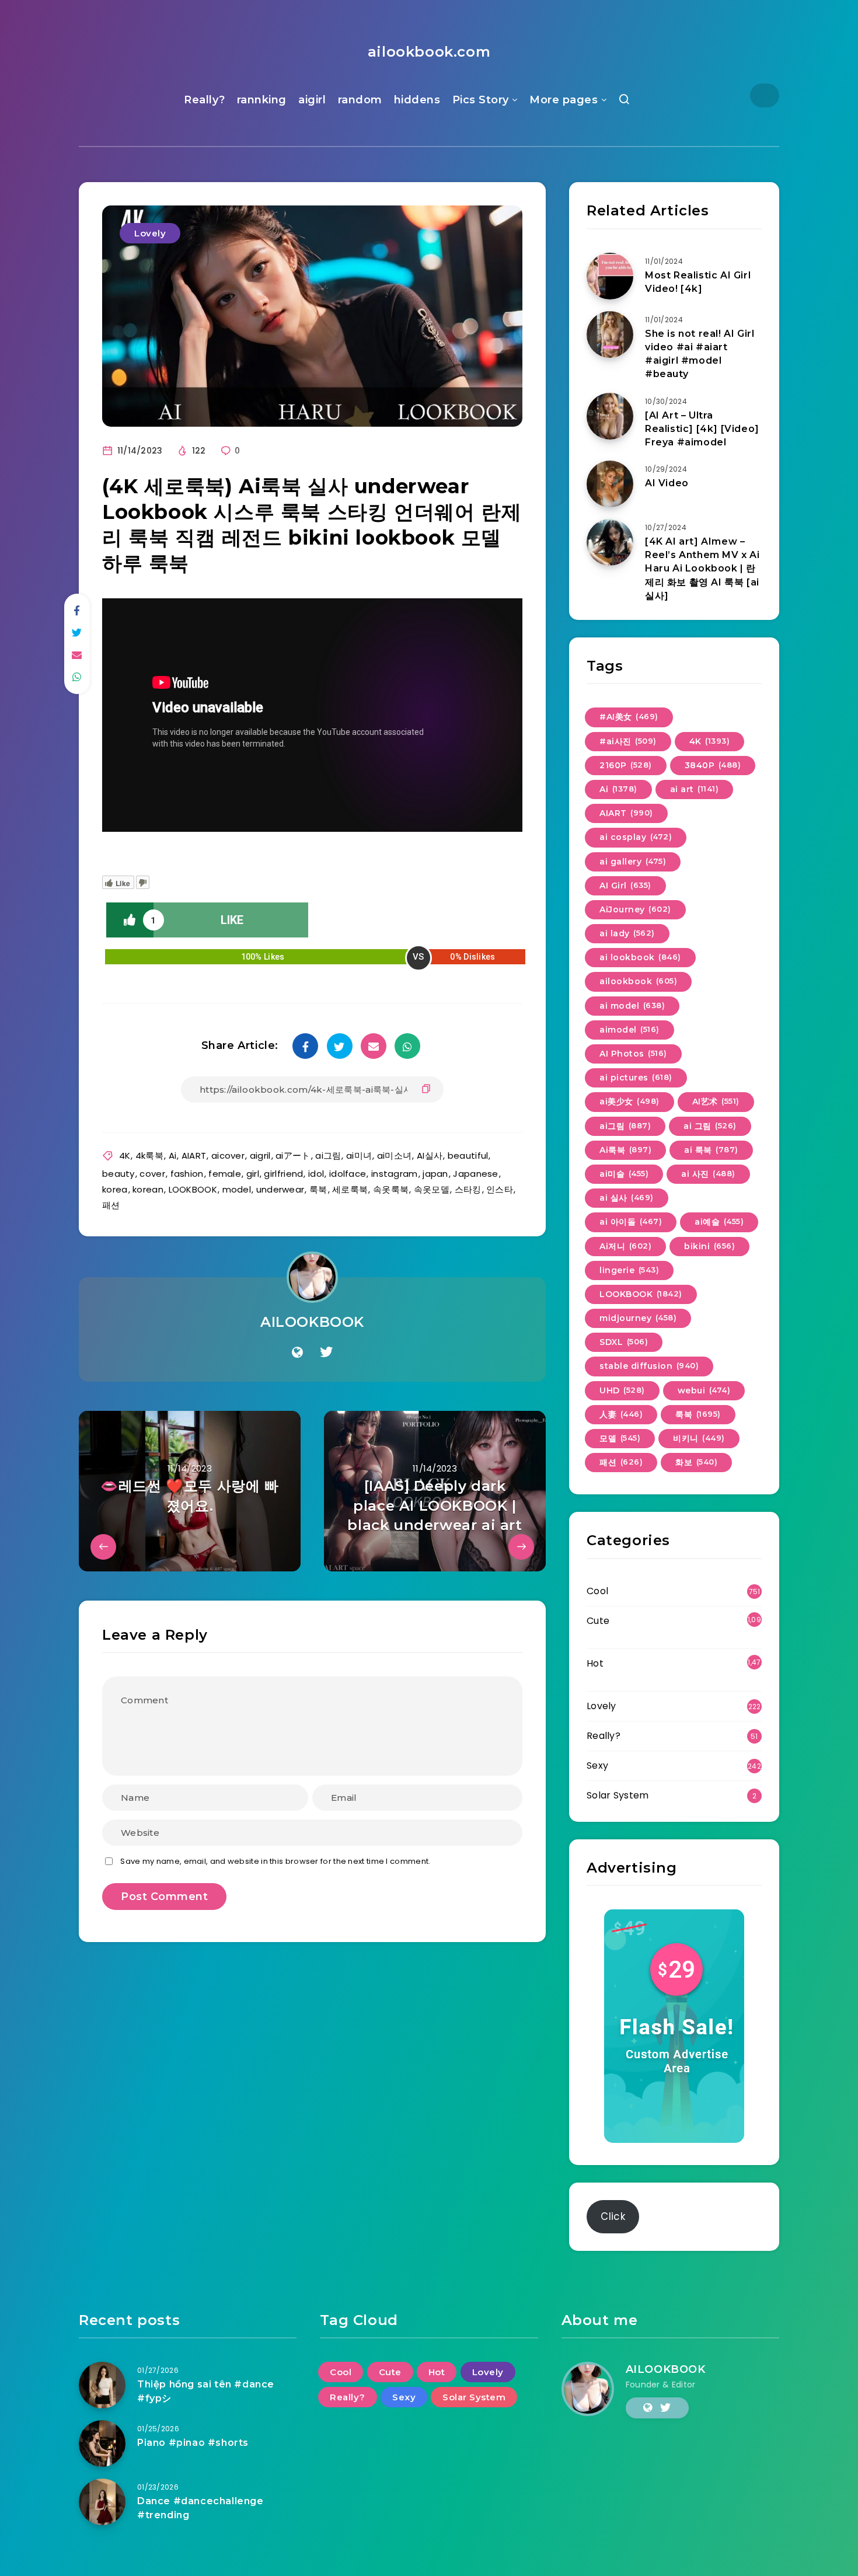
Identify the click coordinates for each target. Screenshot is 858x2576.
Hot (595, 1663)
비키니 (699, 1438)
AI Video (667, 483)
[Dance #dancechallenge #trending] (102, 2502)
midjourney (638, 1318)
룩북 (318, 1189)
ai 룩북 (711, 1150)
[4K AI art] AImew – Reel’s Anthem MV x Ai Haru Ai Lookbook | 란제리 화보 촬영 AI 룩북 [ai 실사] (702, 569)
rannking (262, 100)
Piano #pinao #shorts (193, 2443)
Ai (173, 1155)
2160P (626, 765)
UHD (622, 1390)
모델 (620, 1438)
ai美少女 (629, 1101)
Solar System (618, 1795)
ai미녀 (359, 1155)
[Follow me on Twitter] (326, 1353)
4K (125, 1155)
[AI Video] (610, 484)
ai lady (627, 933)
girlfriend (283, 1174)
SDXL (624, 1342)
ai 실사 (627, 1198)
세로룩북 (350, 1189)
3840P (713, 765)
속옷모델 (432, 1189)
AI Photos (633, 1054)
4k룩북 (149, 1155)
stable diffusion (649, 1366)
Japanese (475, 1174)
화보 (696, 1462)
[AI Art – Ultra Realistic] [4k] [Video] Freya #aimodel (702, 429)
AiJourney (635, 909)
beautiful (468, 1155)
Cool (597, 1591)
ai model (632, 1006)
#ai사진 (628, 741)
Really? (205, 100)
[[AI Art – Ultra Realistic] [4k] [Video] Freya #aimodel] (610, 416)
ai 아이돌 (631, 1222)
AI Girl (625, 886)
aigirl (312, 100)
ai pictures (636, 1078)
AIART (194, 1155)
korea (115, 1189)
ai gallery (633, 862)
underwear (280, 1189)
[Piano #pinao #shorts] (102, 2443)
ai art (695, 789)
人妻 (621, 1414)
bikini (709, 1246)
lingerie (629, 1270)
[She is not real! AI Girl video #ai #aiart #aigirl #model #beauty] (610, 334)
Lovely (150, 233)
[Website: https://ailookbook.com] (297, 1353)
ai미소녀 (395, 1155)
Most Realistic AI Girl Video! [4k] (698, 282)
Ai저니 (625, 1246)
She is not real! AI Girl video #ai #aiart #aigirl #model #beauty (700, 354)
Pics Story (481, 100)
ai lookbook (640, 957)
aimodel (629, 1030)
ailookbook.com (429, 52)
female (225, 1174)
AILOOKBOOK (312, 1322)
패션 (111, 1205)
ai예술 (719, 1222)
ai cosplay (636, 837)
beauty (118, 1174)
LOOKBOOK (193, 1189)
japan (435, 1174)
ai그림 (328, 1155)
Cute (598, 1621)
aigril (260, 1155)
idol (316, 1174)
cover (152, 1174)
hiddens (417, 100)
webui (704, 1390)
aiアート (293, 1155)
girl (253, 1174)
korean (148, 1189)
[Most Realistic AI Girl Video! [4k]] (610, 276)
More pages (564, 100)
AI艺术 (716, 1101)
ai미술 (624, 1174)
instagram (395, 1174)
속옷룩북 (391, 1189)
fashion (187, 1174)
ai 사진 (708, 1174)
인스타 (500, 1189)
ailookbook (638, 981)
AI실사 (430, 1155)
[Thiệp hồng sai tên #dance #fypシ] (102, 2385)
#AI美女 (629, 717)
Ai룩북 (625, 1150)
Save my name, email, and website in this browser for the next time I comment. (275, 1861)
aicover (228, 1155)
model (237, 1189)
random (360, 100)
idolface (348, 1174)
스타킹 (468, 1189)
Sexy (597, 1765)
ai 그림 (710, 1126)
